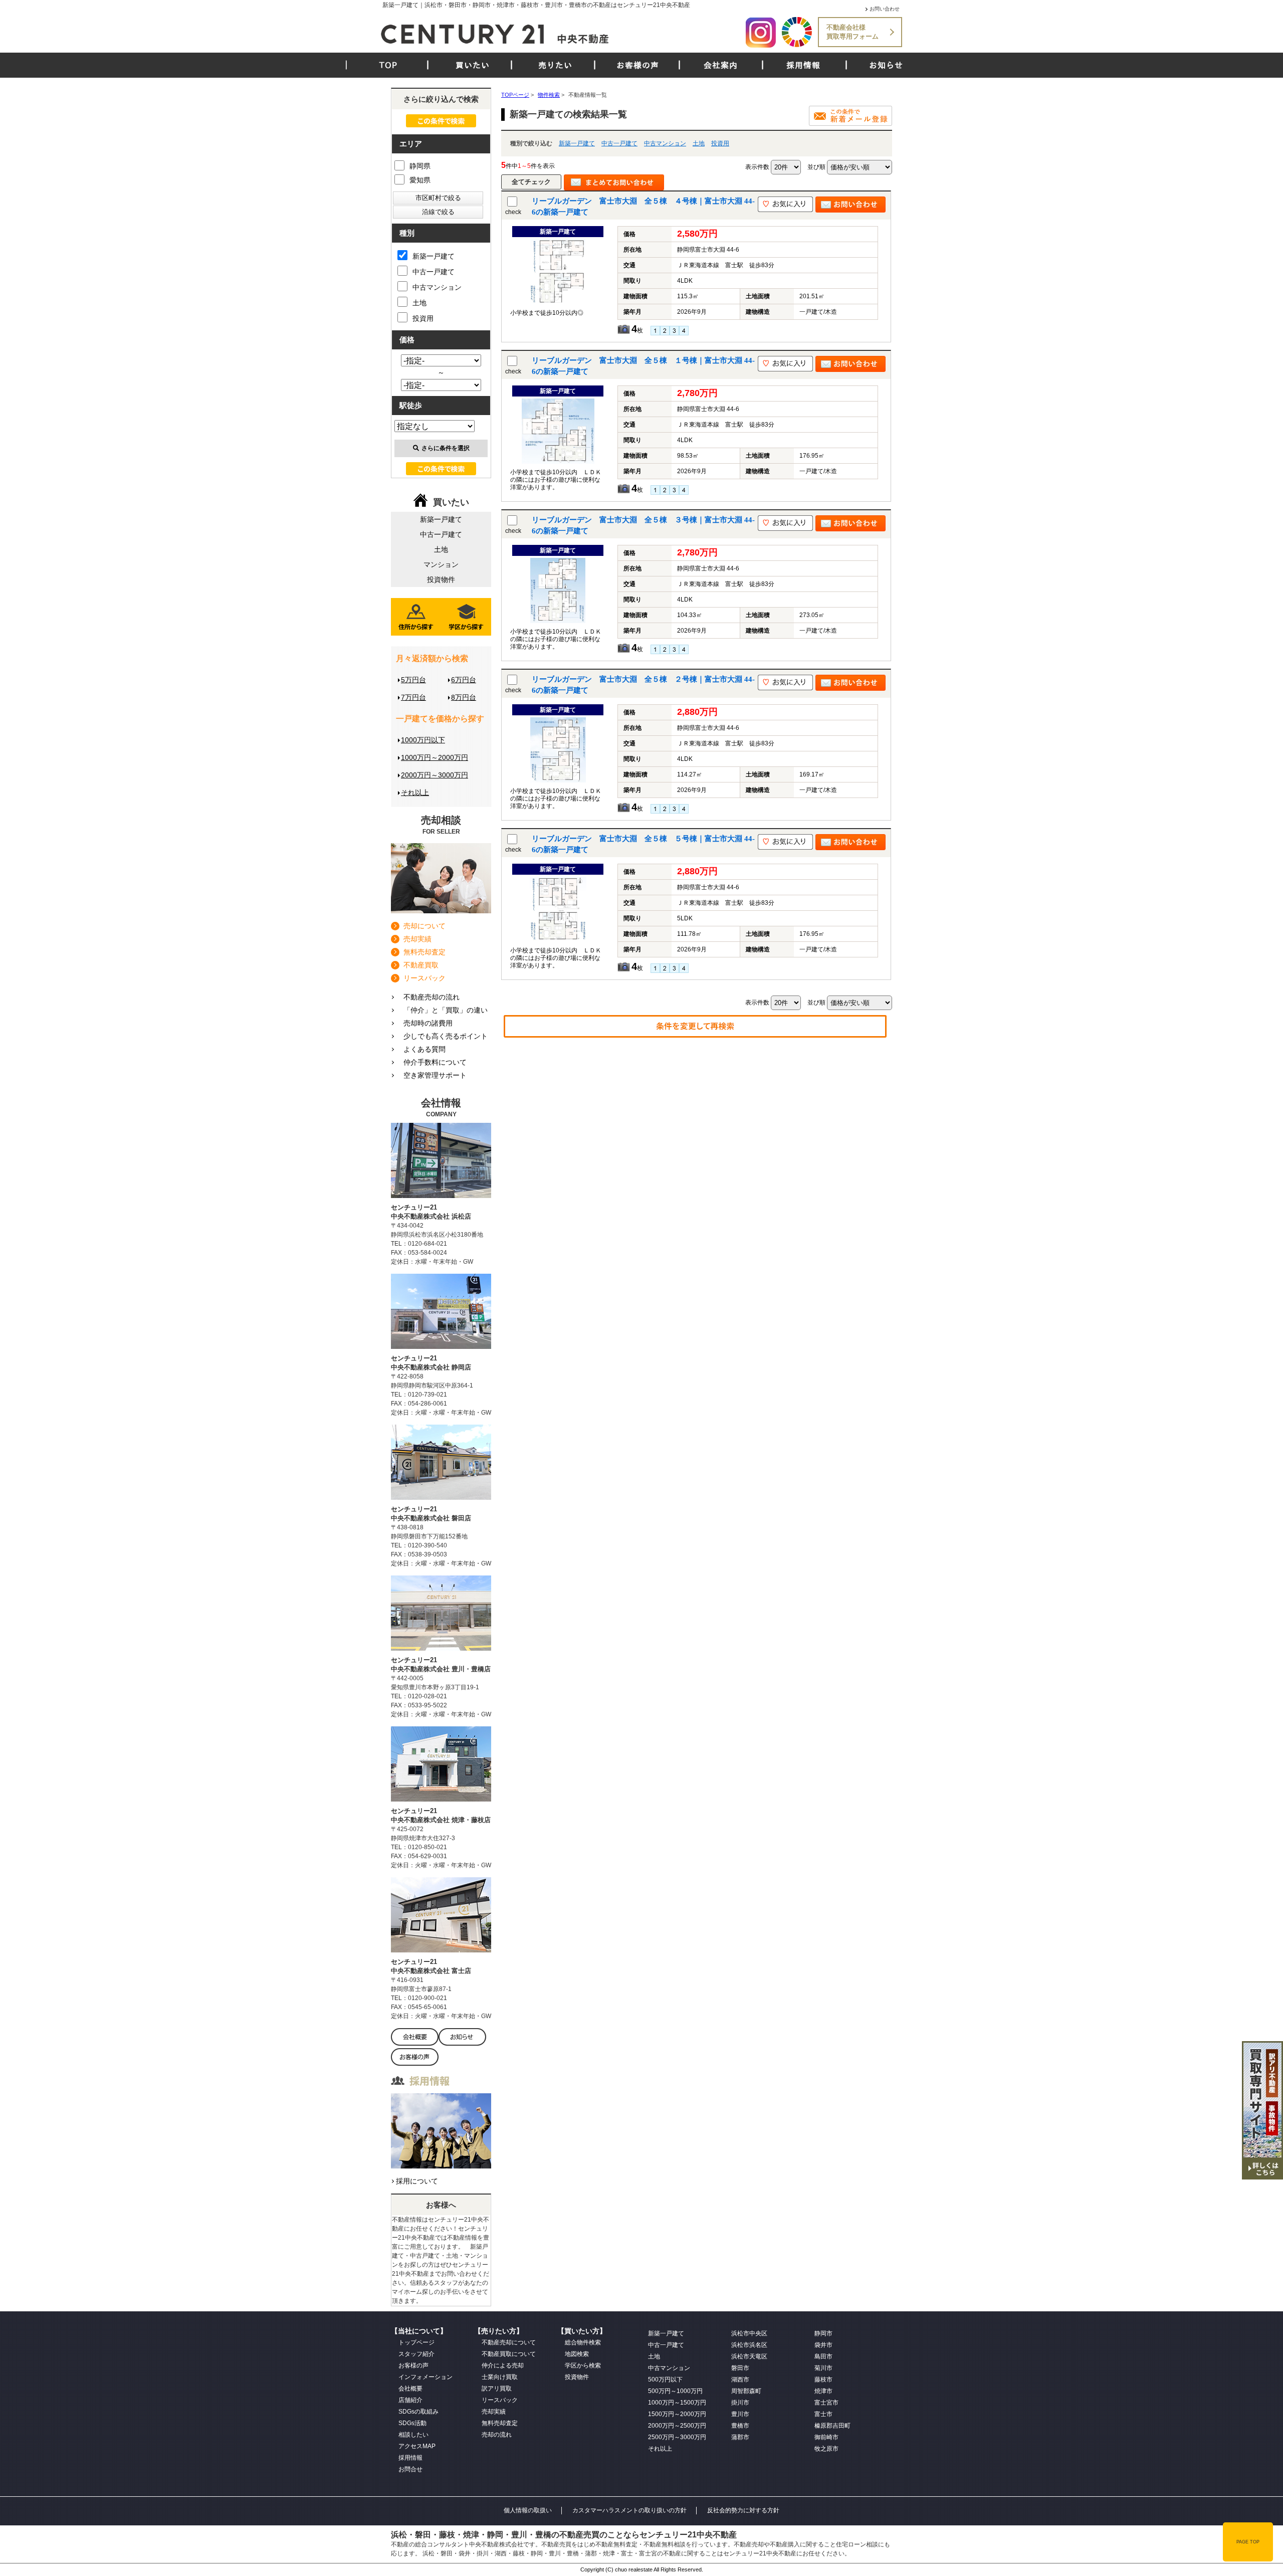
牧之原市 (826, 2449)
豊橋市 (740, 2426)
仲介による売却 (503, 2365)
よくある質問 (424, 1049)
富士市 (823, 2414)
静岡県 (420, 166)
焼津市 (823, 2391)
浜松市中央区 (749, 2333)
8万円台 (464, 697)
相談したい (413, 2435)
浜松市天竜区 (749, 2356)
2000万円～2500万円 (677, 2426)
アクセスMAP (417, 2446)
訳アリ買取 (497, 2389)
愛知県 (420, 180)
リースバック (424, 978)
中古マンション (665, 143)
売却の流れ (497, 2435)
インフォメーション (425, 2377)
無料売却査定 (424, 952)
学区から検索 (583, 2365)
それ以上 (415, 792)
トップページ (416, 2342)
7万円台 (413, 697)
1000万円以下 (423, 740)
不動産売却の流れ (432, 997)
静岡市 (823, 2333)
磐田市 (740, 2368)
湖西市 (740, 2380)
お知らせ (886, 65)
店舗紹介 (410, 2400)
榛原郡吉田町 (832, 2426)
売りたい (555, 65)
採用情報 (803, 65)
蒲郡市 (740, 2437)
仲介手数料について (435, 1062)
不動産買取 (421, 965)
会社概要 (410, 2389)
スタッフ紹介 (416, 2354)
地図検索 (577, 2354)
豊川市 (740, 2414)
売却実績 (417, 939)
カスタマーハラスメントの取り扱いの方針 (629, 2510)
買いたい (473, 65)
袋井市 (823, 2345)
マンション (441, 564)
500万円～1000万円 (675, 2391)
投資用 (720, 143)
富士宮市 (826, 2403)
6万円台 (464, 680)
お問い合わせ (885, 9)
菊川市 (823, 2368)
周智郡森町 (746, 2391)
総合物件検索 (583, 2342)
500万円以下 (665, 2380)
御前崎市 (826, 2437)
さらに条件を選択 (446, 448)
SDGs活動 (412, 2423)
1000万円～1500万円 (677, 2403)
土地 (699, 143)
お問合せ (410, 2469)
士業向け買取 (500, 2377)
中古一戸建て (619, 143)
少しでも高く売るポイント (446, 1036)
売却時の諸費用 (428, 1023)
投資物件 (441, 579)
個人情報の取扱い (528, 2510)
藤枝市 (823, 2380)
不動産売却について (509, 2342)
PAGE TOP (1248, 2542)
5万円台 (413, 680)
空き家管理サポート (435, 1075)
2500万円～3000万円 (677, 2437)
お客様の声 (638, 65)
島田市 (823, 2356)
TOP (388, 65)
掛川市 (740, 2403)
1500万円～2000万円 (677, 2414)
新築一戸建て (577, 143)
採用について (417, 2181)
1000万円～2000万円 (435, 757)
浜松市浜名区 (749, 2345)
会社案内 (721, 65)
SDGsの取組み (418, 2412)
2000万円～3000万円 (435, 775)
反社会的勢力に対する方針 (743, 2510)
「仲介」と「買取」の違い (446, 1010)
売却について (424, 926)
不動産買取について (509, 2354)
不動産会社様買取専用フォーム (852, 32)
